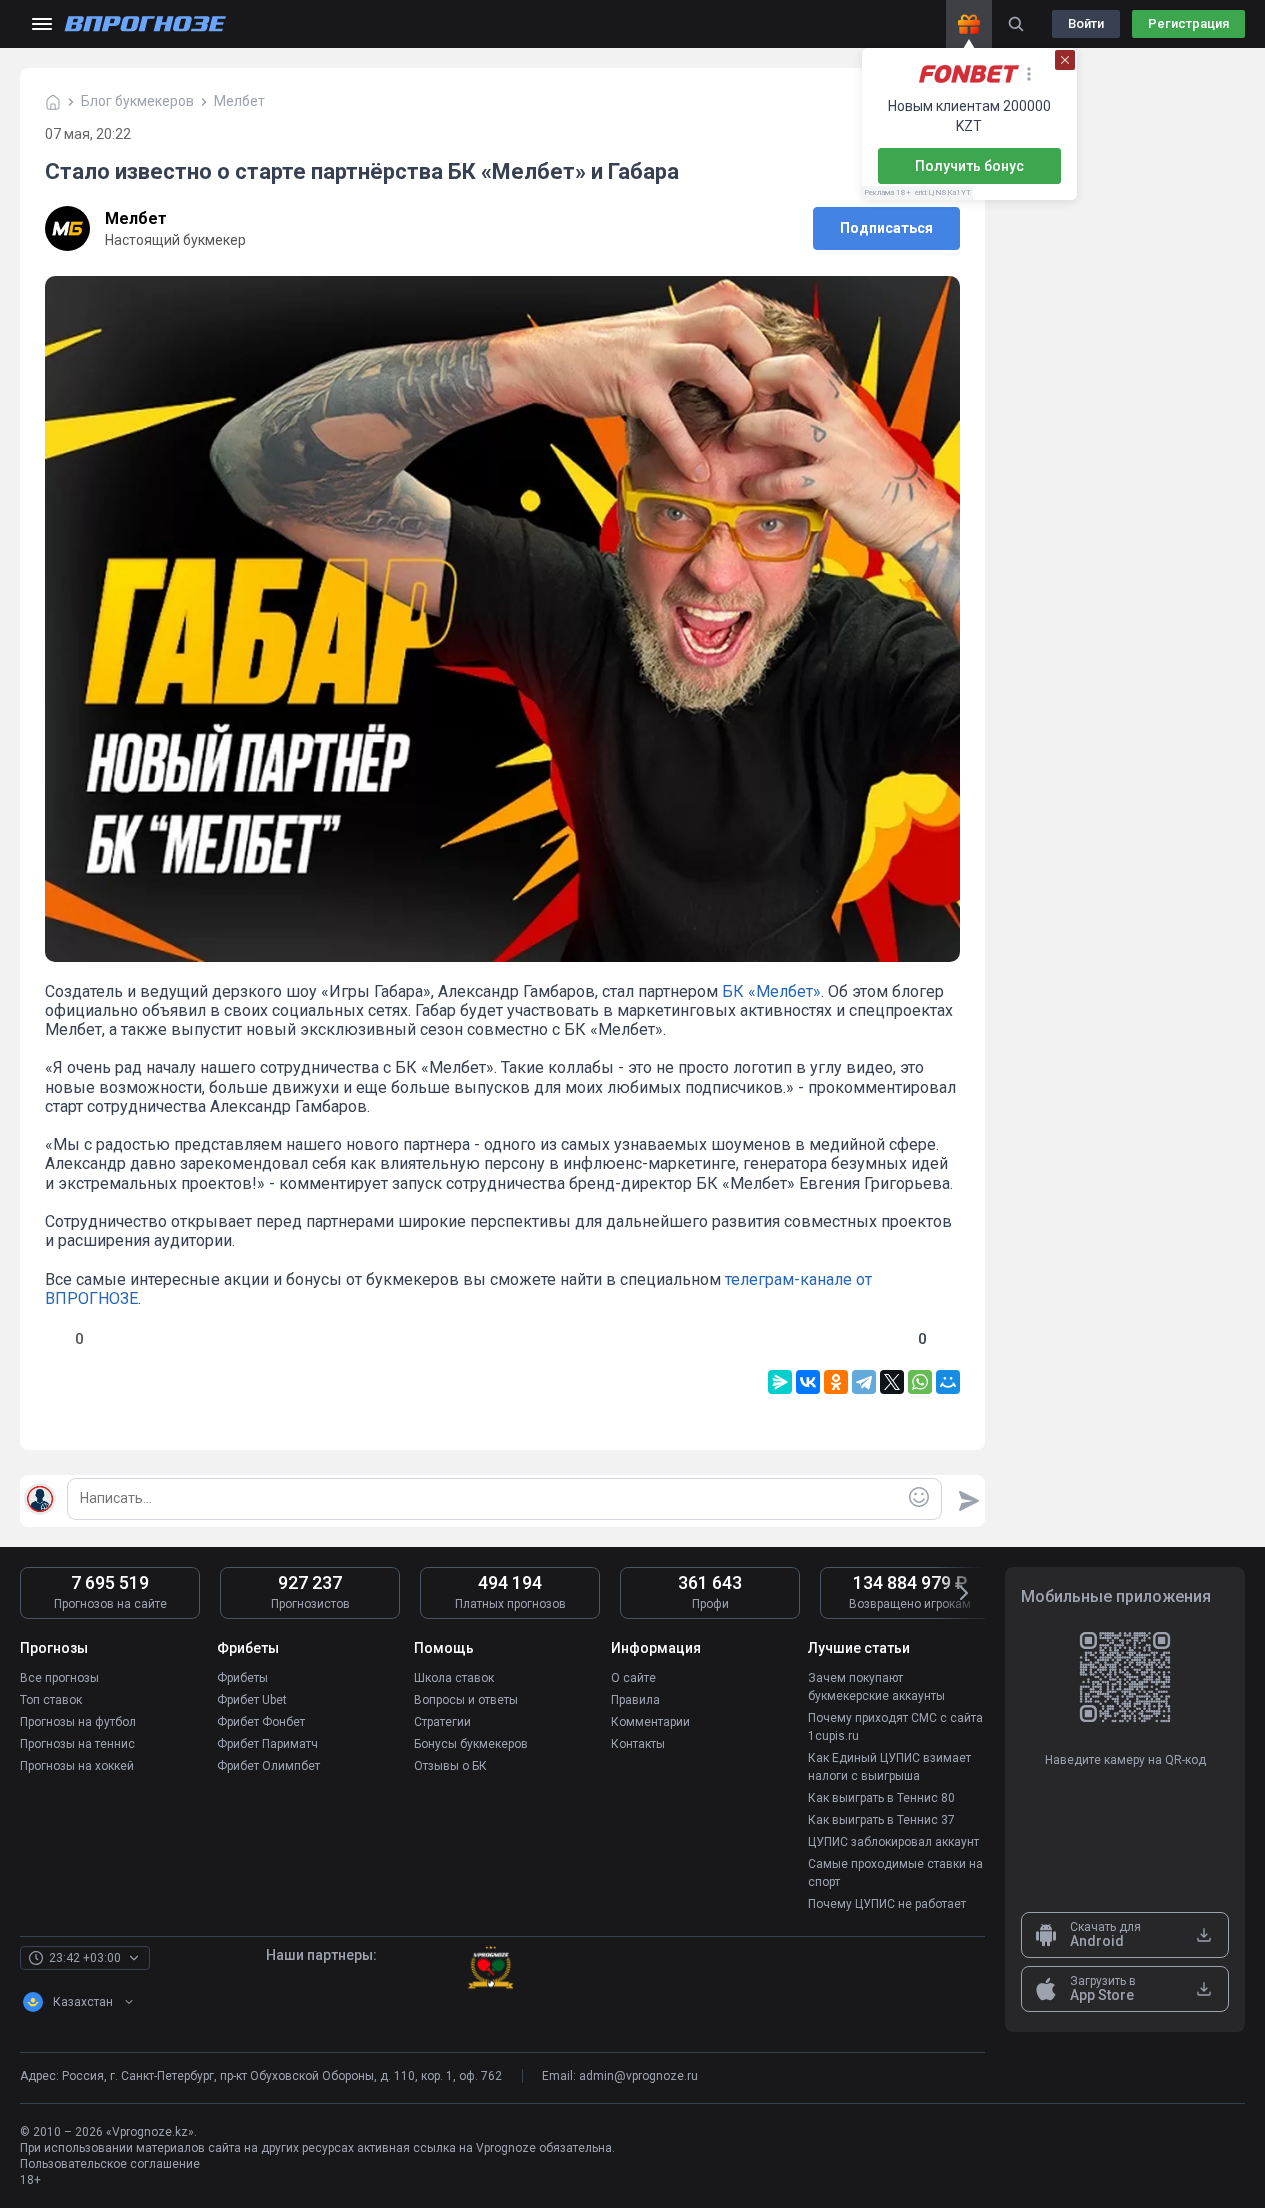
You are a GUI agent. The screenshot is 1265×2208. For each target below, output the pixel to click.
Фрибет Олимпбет (268, 1766)
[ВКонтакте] (808, 1382)
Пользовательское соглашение (110, 2164)
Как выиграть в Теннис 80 (881, 1798)
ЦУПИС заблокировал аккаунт (893, 1842)
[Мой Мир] (948, 1382)
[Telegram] (864, 1382)
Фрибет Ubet (252, 1700)
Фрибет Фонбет (261, 1722)
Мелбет (136, 218)
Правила (635, 1700)
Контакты (638, 1744)
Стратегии (442, 1722)
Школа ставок (454, 1678)
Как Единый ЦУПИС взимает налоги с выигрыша (889, 1767)
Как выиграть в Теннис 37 (881, 1820)
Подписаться (886, 228)
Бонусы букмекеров (471, 1744)
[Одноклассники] (836, 1382)
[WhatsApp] (920, 1382)
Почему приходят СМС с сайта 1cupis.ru (895, 1727)
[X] (892, 1382)
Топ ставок (51, 1700)
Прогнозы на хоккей (77, 1766)
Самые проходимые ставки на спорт (895, 1873)
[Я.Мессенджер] (780, 1382)
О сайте (633, 1678)
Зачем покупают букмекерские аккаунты (876, 1687)
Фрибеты (242, 1678)
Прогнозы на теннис (77, 1744)
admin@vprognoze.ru (638, 2076)
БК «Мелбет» (771, 991)
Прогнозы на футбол (78, 1722)
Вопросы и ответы (466, 1700)
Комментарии (650, 1722)
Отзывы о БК (450, 1766)
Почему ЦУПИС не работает (887, 1904)
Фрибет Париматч (267, 1744)
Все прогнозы (59, 1678)
